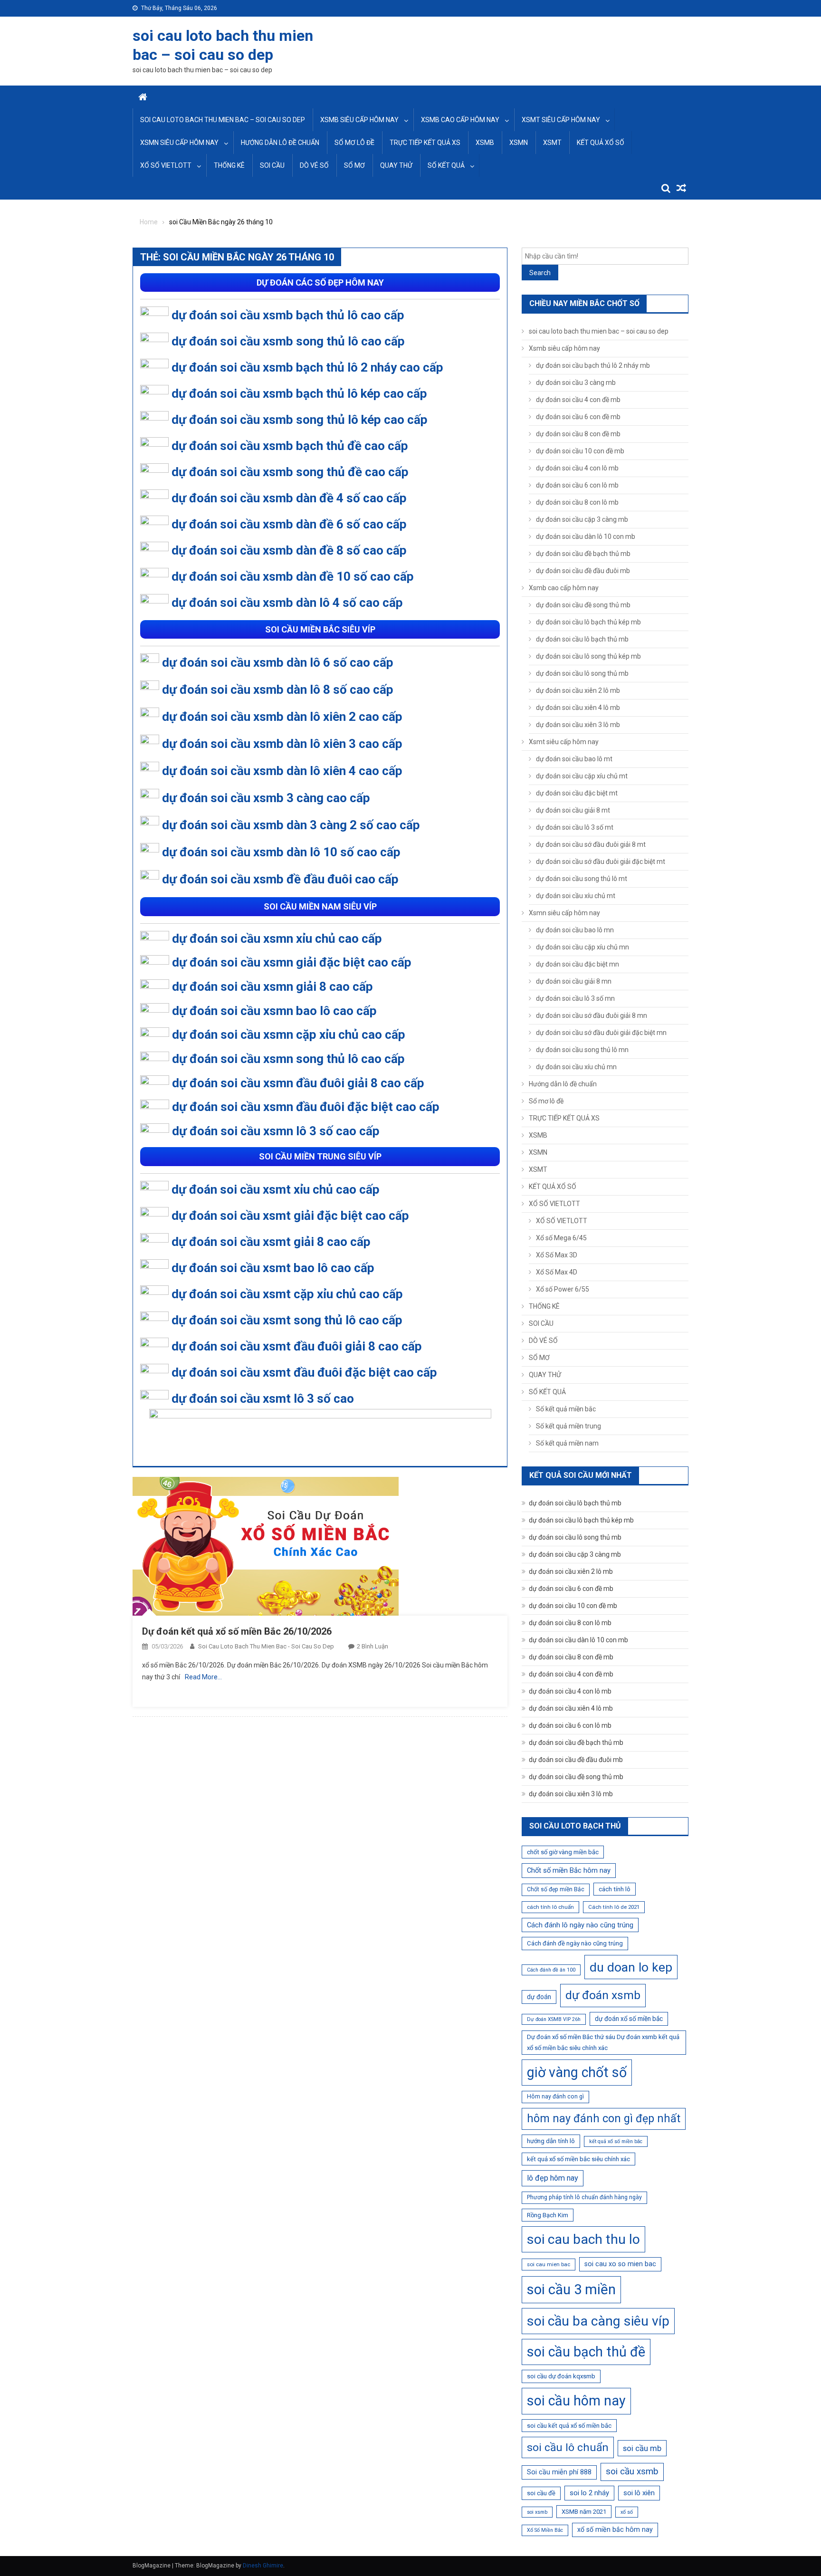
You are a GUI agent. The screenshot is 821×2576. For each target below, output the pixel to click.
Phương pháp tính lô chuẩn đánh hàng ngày (584, 2197)
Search (540, 273)
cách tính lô (615, 1889)
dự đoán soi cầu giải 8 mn (574, 981)
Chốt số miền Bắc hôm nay (569, 1870)
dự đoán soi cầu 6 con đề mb (578, 417)
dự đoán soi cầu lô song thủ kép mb (588, 656)
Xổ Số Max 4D (557, 1272)
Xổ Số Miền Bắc (545, 2530)
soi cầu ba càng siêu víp (598, 2321)
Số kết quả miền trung (568, 1426)
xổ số (627, 2512)
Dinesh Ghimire (263, 2566)
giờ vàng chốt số (577, 2072)
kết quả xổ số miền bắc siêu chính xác (578, 2159)
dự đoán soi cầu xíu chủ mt (576, 896)
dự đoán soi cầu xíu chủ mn (576, 1067)
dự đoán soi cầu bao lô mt (574, 759)
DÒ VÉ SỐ (314, 165)
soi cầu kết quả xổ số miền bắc (569, 2426)
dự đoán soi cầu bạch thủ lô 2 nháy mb (593, 365)
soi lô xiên (639, 2493)
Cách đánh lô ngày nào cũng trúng (580, 1925)
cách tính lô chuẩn (550, 1907)
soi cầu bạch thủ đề (586, 2352)
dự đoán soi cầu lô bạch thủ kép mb (588, 622)
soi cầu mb (642, 2448)
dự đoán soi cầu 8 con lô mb (577, 502)
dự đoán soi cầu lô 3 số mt (575, 827)
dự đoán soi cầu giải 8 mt (573, 810)
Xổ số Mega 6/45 (561, 1238)
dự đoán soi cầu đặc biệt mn (578, 964)
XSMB (485, 143)
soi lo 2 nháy (589, 2493)
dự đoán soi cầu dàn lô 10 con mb (586, 536)
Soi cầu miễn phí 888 (559, 2472)
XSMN (519, 143)
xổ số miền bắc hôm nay (615, 2529)
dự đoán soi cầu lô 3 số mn (575, 998)
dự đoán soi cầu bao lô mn (575, 930)
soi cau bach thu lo (583, 2239)
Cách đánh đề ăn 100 (551, 1970)
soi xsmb (537, 2512)
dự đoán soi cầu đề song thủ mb (583, 605)
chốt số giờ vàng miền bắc (563, 1852)
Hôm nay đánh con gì (555, 2097)
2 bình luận (372, 1646)
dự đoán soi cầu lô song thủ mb (582, 673)
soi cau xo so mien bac (620, 2264)
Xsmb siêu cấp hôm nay (359, 120)
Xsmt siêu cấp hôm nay (561, 120)
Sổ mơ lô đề (354, 143)
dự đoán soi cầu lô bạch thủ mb (582, 639)
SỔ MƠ (354, 165)
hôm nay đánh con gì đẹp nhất (604, 2118)
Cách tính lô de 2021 (614, 1907)
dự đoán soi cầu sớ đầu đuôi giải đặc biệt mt (601, 862)
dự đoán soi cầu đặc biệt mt (577, 793)
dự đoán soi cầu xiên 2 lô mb (578, 690)
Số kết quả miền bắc (566, 1409)
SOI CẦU (272, 165)
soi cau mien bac (549, 2264)
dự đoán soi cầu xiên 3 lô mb (578, 725)
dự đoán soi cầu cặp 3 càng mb (582, 519)
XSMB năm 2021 (584, 2512)
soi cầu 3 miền (571, 2289)
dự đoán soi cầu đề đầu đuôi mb (583, 571)
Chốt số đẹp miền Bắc (556, 1889)
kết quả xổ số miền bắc (616, 2141)
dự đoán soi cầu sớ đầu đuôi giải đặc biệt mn (601, 1033)
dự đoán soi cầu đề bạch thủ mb (583, 554)
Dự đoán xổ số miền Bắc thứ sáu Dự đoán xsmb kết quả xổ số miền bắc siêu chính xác (603, 2043)
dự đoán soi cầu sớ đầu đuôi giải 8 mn (592, 1015)
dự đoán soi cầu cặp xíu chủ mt (582, 776)
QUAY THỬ (396, 165)
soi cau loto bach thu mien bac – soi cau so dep (223, 120)
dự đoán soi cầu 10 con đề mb (580, 451)
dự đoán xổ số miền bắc (629, 2019)
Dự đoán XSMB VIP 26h (554, 2019)
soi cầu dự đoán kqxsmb (561, 2376)
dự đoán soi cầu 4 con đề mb (578, 400)
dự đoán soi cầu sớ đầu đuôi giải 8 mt (591, 844)
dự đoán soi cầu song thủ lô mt (582, 879)
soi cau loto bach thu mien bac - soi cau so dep (266, 1646)
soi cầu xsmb (632, 2471)
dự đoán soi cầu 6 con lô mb (577, 485)
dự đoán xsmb (603, 1995)
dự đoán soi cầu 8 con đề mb (578, 434)
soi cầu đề (541, 2493)
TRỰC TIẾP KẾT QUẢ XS (425, 143)
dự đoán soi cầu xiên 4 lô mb (578, 708)
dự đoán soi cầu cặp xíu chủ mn (582, 947)
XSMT (552, 143)
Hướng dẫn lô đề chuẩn (280, 143)
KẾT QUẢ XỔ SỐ (601, 143)
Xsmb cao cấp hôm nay (460, 120)
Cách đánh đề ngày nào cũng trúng (575, 1943)
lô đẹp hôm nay (553, 2178)
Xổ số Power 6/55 (563, 1289)
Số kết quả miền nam (567, 1443)
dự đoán (539, 1997)
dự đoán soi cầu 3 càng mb (576, 383)
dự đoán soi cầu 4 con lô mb (577, 468)
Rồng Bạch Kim (548, 2215)
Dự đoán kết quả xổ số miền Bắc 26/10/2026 (237, 1631)
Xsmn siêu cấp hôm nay (179, 143)
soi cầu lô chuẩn (568, 2447)
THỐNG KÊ (229, 165)
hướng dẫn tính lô (551, 2141)
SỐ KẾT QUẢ (446, 165)
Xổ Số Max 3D (557, 1255)
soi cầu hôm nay (576, 2401)
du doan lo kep (631, 1967)
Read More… (203, 1677)
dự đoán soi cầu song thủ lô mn (582, 1050)
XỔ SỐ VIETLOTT (166, 165)
